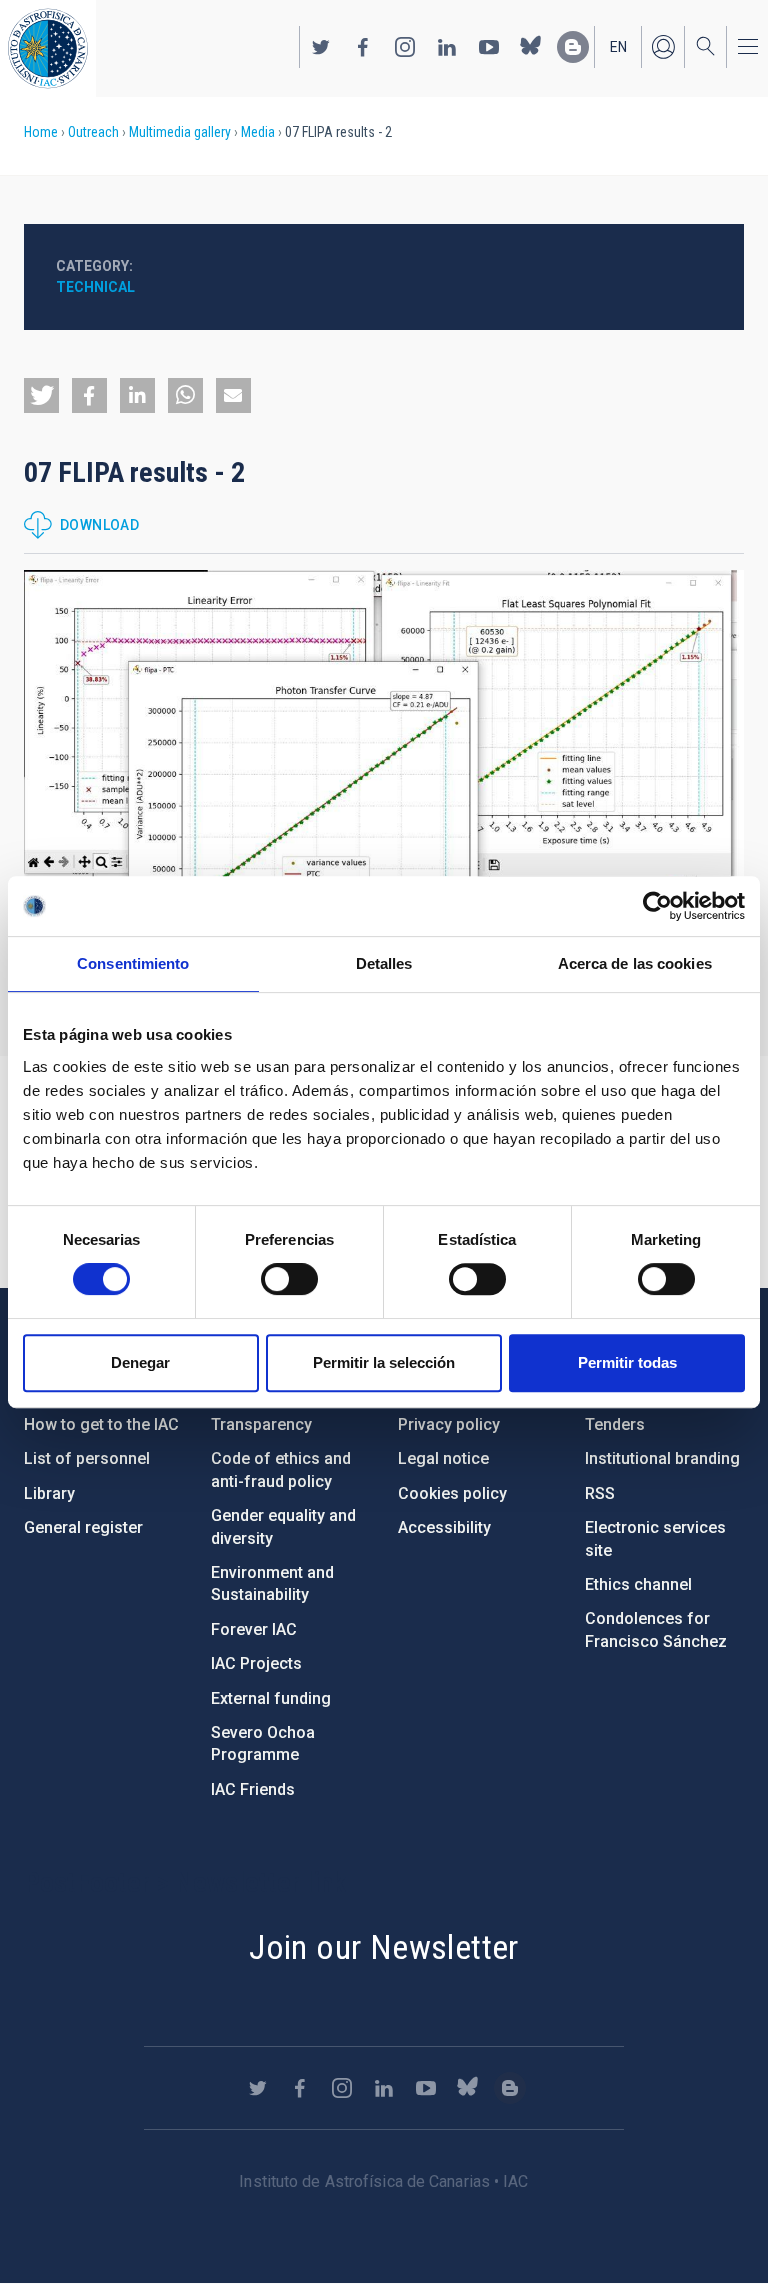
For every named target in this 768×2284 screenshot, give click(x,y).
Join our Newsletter (384, 1947)
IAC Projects (256, 1663)
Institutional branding (662, 1458)
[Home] (48, 48)
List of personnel (87, 1458)
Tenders (615, 1424)
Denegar (140, 1362)
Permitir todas (627, 1362)
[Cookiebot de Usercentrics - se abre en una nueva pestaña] (657, 906)
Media (258, 132)
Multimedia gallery (180, 132)
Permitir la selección (384, 1362)
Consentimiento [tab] (133, 963)
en (618, 47)
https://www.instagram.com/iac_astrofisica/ (405, 47)
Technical (95, 287)
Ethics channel (638, 1584)
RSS (600, 1493)
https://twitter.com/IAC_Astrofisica (321, 47)
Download (99, 525)
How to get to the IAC (101, 1424)
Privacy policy (449, 1424)
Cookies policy (452, 1493)
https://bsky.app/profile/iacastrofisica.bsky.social (531, 47)
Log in (663, 47)
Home (41, 132)
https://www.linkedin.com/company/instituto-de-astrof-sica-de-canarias (447, 47)
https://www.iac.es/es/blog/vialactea (573, 47)
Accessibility (444, 1527)
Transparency (261, 1424)
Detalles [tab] (384, 963)
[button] (41, 395)
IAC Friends (253, 1789)
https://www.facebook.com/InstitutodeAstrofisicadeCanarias (363, 47)
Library (49, 1493)
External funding (271, 1698)
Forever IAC (254, 1629)
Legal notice (443, 1458)
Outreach (93, 132)
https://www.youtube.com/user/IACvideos (489, 47)
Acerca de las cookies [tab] (635, 963)
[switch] (289, 1279)
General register (83, 1527)
